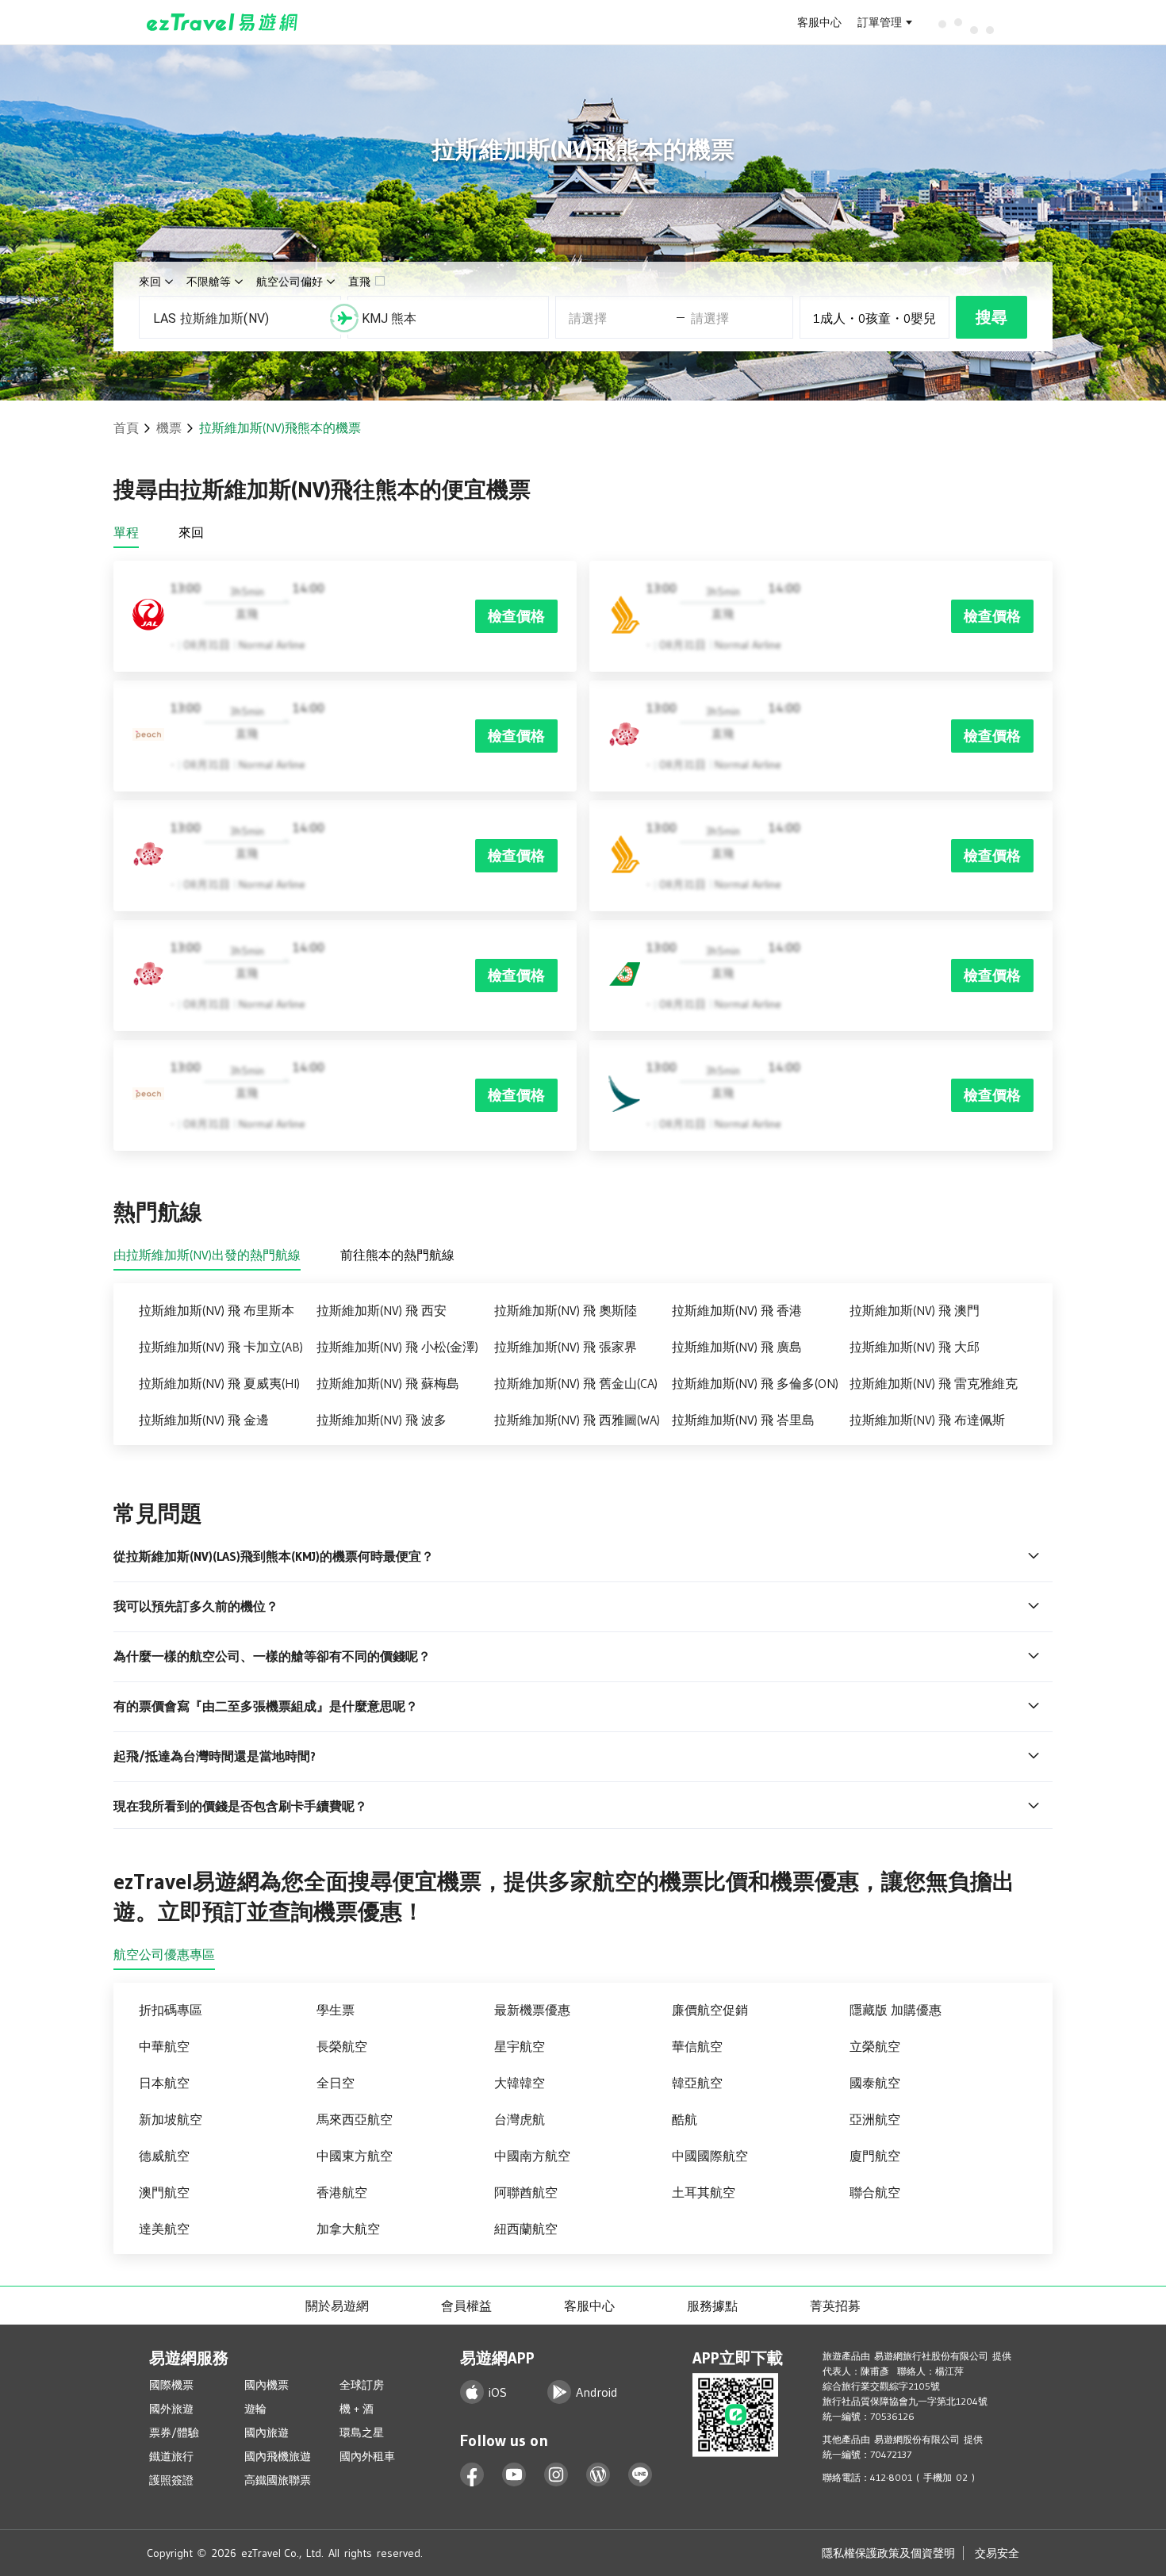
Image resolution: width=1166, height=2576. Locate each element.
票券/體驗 (174, 2432)
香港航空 (342, 2192)
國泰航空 (875, 2083)
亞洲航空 (875, 2119)
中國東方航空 (355, 2156)
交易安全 (997, 2553)
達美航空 (164, 2229)
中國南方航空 (532, 2156)
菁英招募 (835, 2306)
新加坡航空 (171, 2119)
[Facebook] (472, 2475)
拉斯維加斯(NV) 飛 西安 (382, 1310)
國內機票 (267, 2385)
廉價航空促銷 (710, 2010)
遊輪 (255, 2409)
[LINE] (641, 2475)
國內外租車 (367, 2456)
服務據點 (712, 2306)
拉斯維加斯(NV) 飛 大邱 (915, 1347)
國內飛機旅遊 (278, 2456)
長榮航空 (342, 2046)
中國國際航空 (710, 2156)
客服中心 (819, 22)
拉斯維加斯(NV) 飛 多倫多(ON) (755, 1383)
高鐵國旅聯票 (278, 2480)
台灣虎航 (520, 2119)
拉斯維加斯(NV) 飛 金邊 (204, 1420)
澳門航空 (164, 2192)
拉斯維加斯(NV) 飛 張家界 (566, 1347)
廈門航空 (875, 2156)
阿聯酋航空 (526, 2192)
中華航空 (164, 2046)
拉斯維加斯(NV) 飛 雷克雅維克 (934, 1383)
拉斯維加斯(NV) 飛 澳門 (915, 1310)
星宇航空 (520, 2046)
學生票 (336, 2010)
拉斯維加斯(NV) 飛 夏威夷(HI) (219, 1383)
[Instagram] (556, 2475)
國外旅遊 (171, 2409)
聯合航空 (875, 2192)
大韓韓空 (520, 2083)
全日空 (336, 2083)
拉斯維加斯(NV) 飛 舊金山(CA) (576, 1383)
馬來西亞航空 (355, 2119)
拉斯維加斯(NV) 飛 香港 (737, 1310)
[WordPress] (598, 2475)
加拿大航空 (348, 2229)
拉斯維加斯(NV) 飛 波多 (382, 1420)
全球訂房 (362, 2385)
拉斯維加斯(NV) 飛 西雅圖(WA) (577, 1420)
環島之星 (362, 2432)
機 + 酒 (357, 2409)
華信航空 (697, 2046)
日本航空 (164, 2083)
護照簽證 (171, 2480)
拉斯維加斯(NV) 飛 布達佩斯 (927, 1420)
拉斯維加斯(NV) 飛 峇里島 (743, 1420)
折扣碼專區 (171, 2010)
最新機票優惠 (532, 2010)
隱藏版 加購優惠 (896, 2010)
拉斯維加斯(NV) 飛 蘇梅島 (388, 1383)
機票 (169, 427)
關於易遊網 (337, 2306)
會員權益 (466, 2306)
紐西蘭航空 (526, 2229)
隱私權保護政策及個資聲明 (888, 2553)
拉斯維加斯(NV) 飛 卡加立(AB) (221, 1347)
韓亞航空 (697, 2083)
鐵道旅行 (171, 2456)
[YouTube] (514, 2475)
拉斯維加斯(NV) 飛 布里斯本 (217, 1310)
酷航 (685, 2119)
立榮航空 (875, 2046)
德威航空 (164, 2156)
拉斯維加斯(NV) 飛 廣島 (737, 1347)
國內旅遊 (267, 2432)
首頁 (126, 427)
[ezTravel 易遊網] (222, 22)
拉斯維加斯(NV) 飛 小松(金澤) (397, 1347)
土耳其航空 (704, 2192)
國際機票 (171, 2385)
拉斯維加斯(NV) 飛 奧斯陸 (566, 1310)
